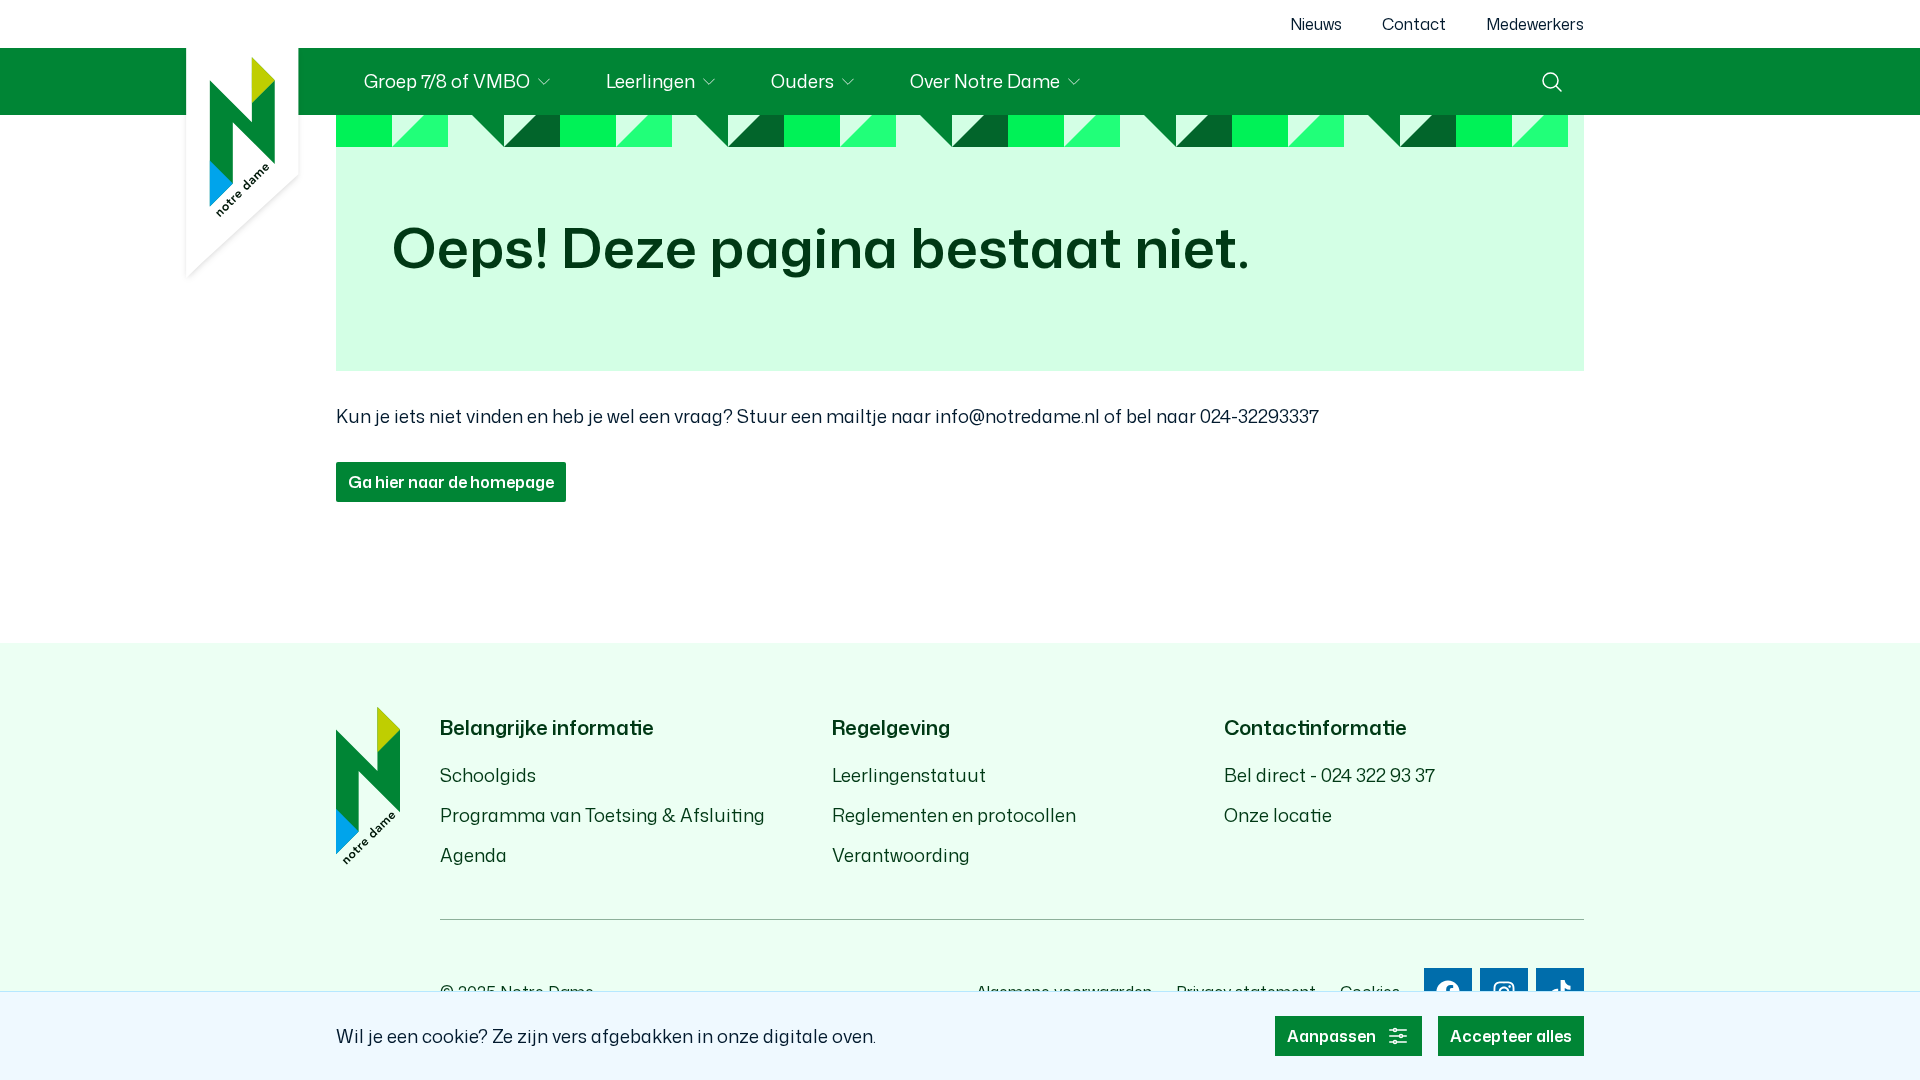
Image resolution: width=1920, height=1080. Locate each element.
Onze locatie (1278, 815)
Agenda (473, 855)
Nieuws (1316, 24)
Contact (1414, 24)
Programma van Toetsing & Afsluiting (602, 815)
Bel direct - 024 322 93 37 (1329, 775)
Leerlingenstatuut (909, 775)
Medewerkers (1535, 24)
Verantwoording (901, 855)
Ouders (826, 84)
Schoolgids (488, 775)
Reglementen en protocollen (954, 815)
